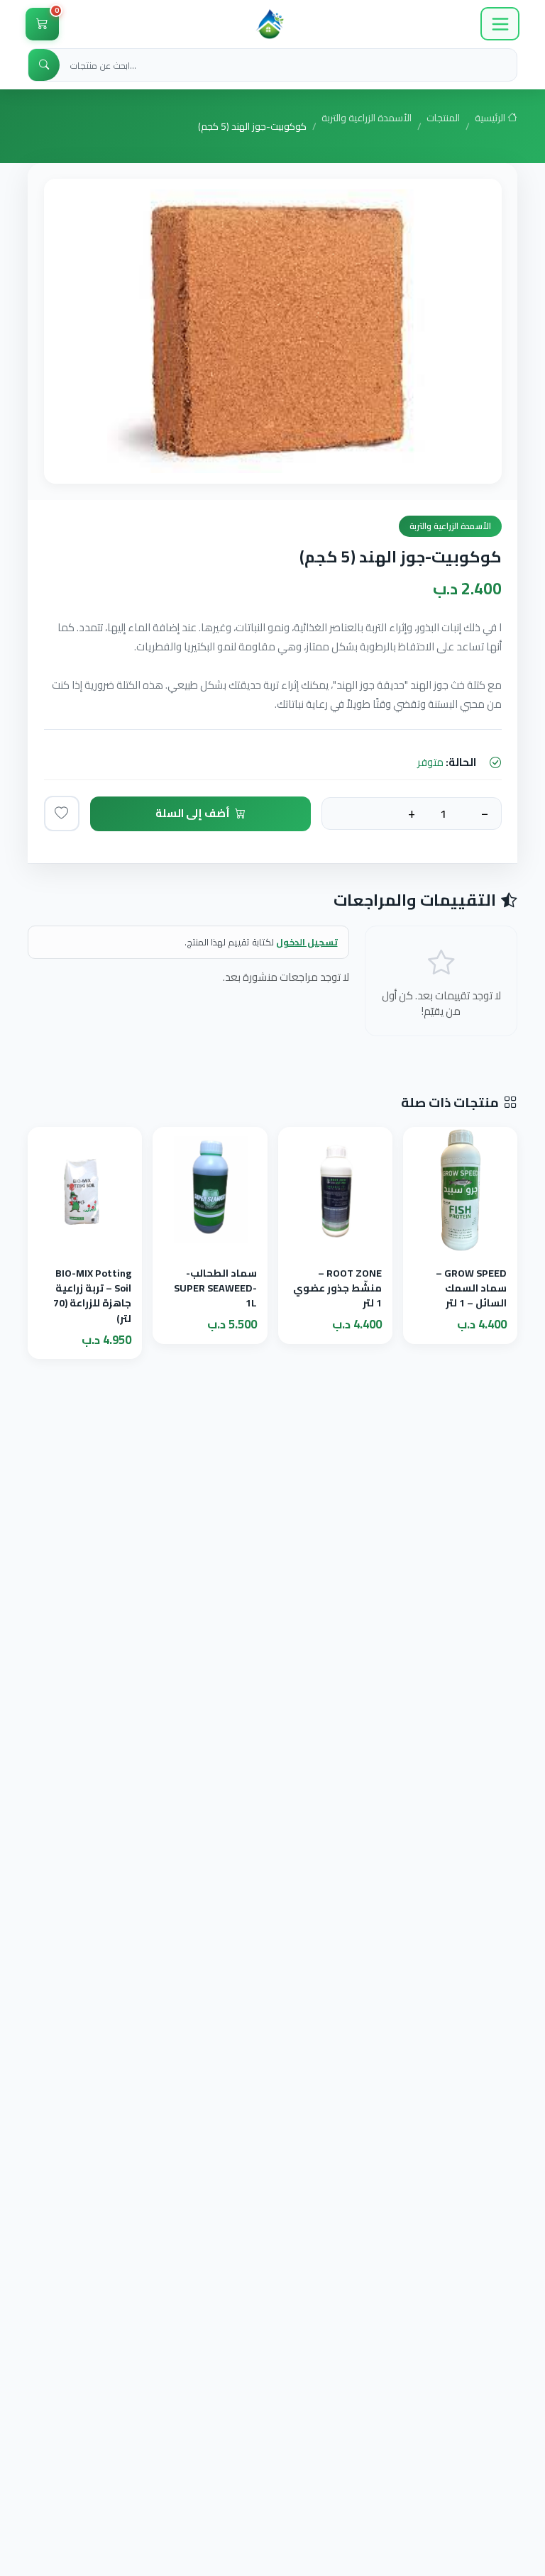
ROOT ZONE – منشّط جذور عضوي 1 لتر (337, 1288)
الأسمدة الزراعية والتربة (367, 119)
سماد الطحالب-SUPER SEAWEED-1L (215, 1288)
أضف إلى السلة (193, 813)
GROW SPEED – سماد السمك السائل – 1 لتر (471, 1288)
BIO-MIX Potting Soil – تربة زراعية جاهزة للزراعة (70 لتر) (92, 1295)
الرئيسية (491, 119)
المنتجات (443, 119)
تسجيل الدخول (307, 942)
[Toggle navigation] (500, 24)
